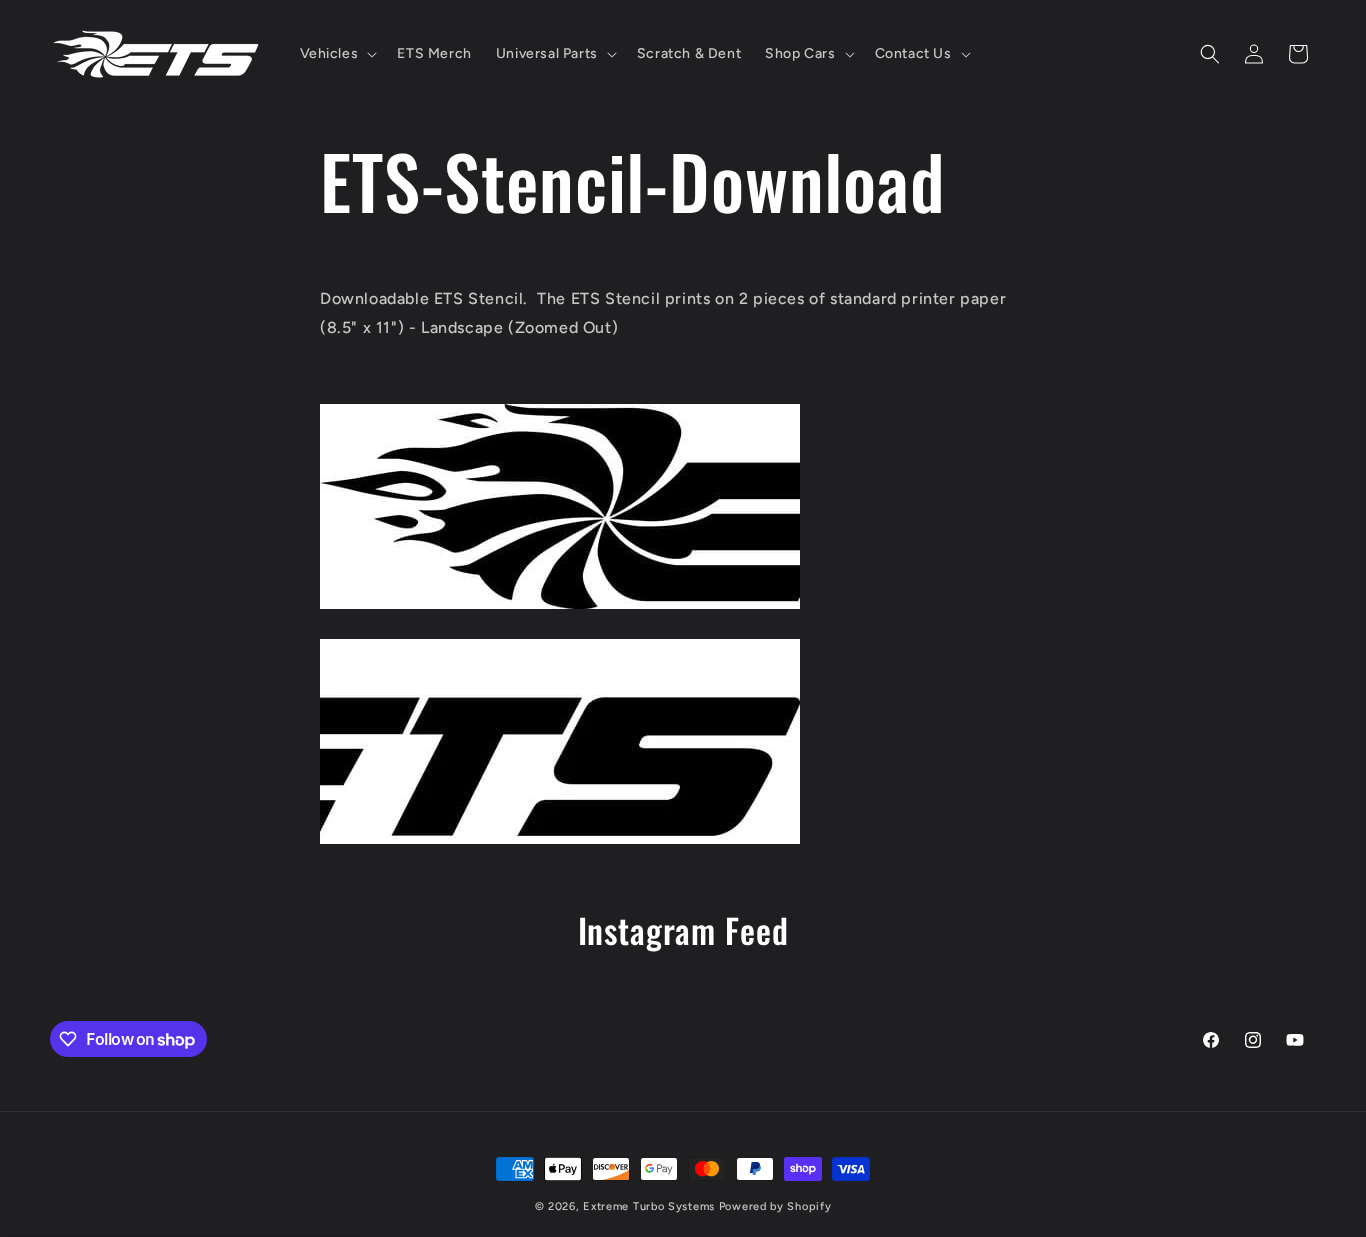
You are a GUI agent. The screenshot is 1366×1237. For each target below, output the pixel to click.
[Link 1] (560, 606)
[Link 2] (560, 841)
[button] (337, 54)
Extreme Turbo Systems (649, 1206)
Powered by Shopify (775, 1206)
